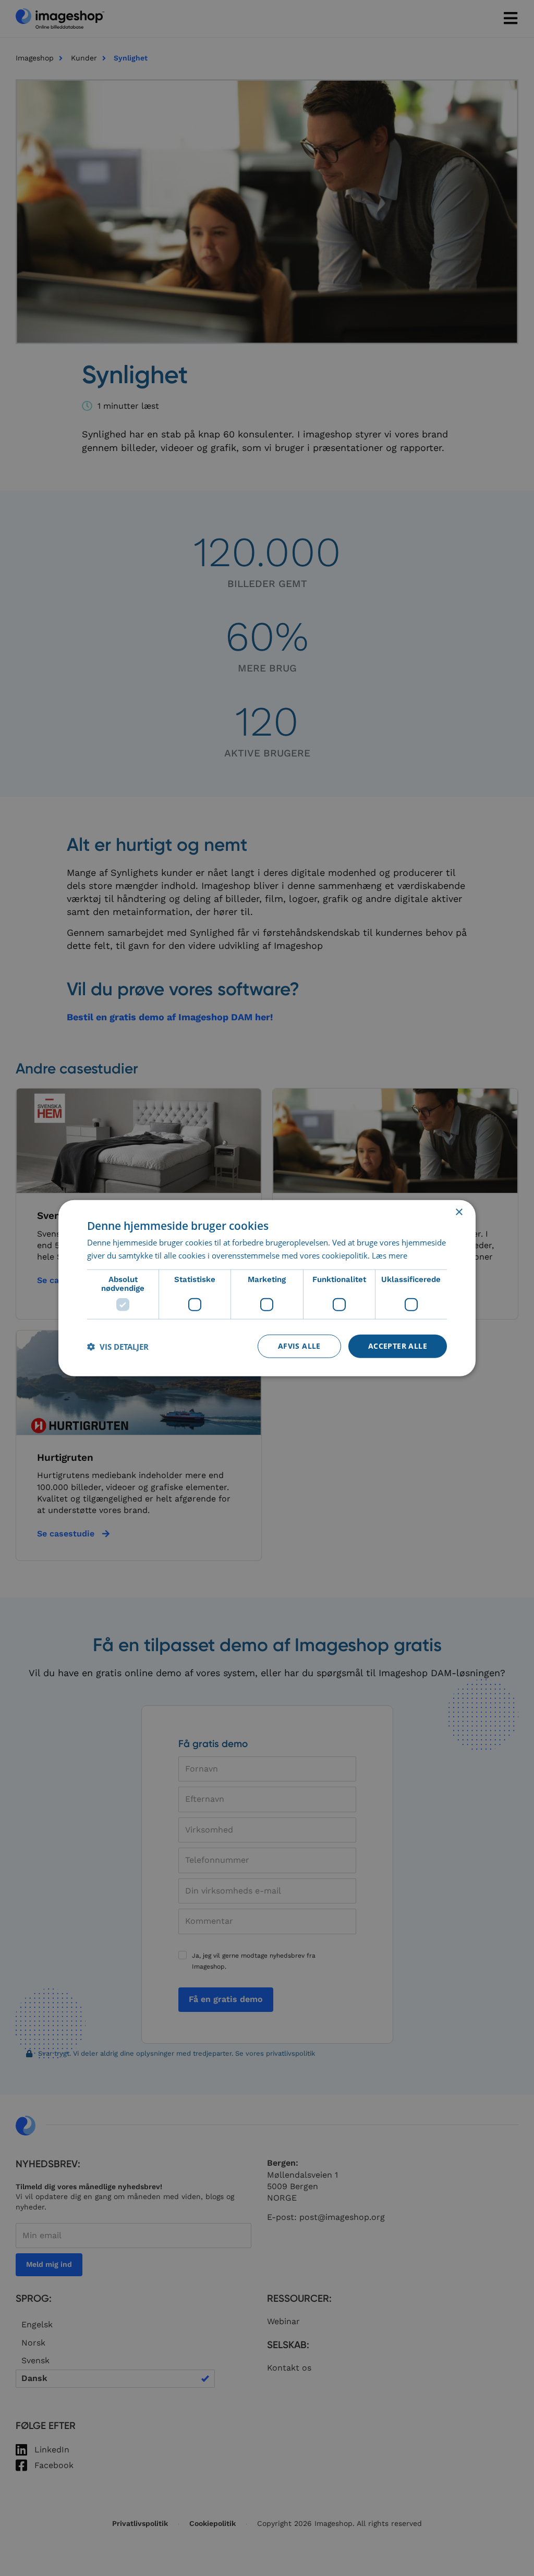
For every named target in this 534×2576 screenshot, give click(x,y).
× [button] (459, 1212)
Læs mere (390, 1255)
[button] (118, 1346)
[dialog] (267, 1288)
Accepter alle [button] (398, 1346)
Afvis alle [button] (299, 1346)
